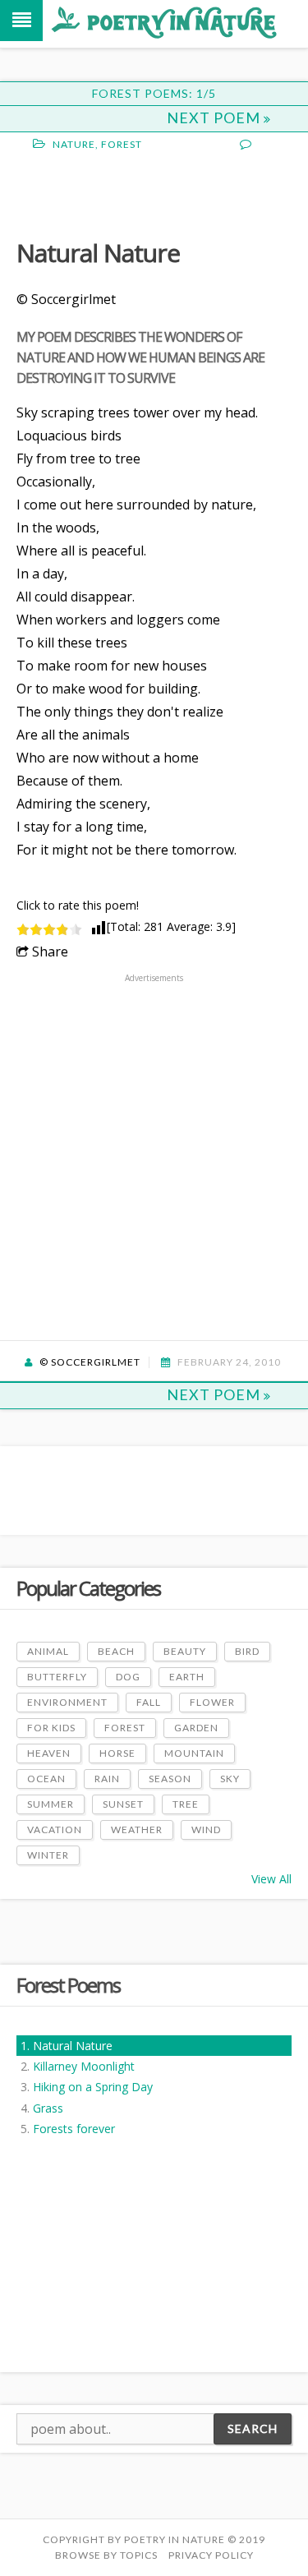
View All (271, 1879)
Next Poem (215, 118)
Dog (128, 1677)
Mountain (194, 1753)
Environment (67, 1702)
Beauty (185, 1651)
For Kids (51, 1728)
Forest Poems (68, 1985)
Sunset (123, 1804)
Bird (247, 1651)
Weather (137, 1829)
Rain (107, 1779)
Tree (186, 1804)
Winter (48, 1855)
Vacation (55, 1829)
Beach (116, 1651)
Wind (206, 1829)
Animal (48, 1651)
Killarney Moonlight (84, 2066)
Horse (117, 1753)
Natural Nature (73, 2046)
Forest (122, 144)
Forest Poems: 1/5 (154, 93)
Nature (74, 144)
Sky (230, 1779)
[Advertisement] (148, 193)
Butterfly (57, 1677)
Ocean (46, 1779)
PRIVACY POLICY (211, 2555)
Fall (149, 1702)
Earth (187, 1677)
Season (170, 1779)
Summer (51, 1804)
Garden (196, 1728)
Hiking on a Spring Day (93, 2087)
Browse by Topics (106, 2555)
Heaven (49, 1753)
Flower (212, 1702)
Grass (48, 2108)
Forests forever (74, 2129)
